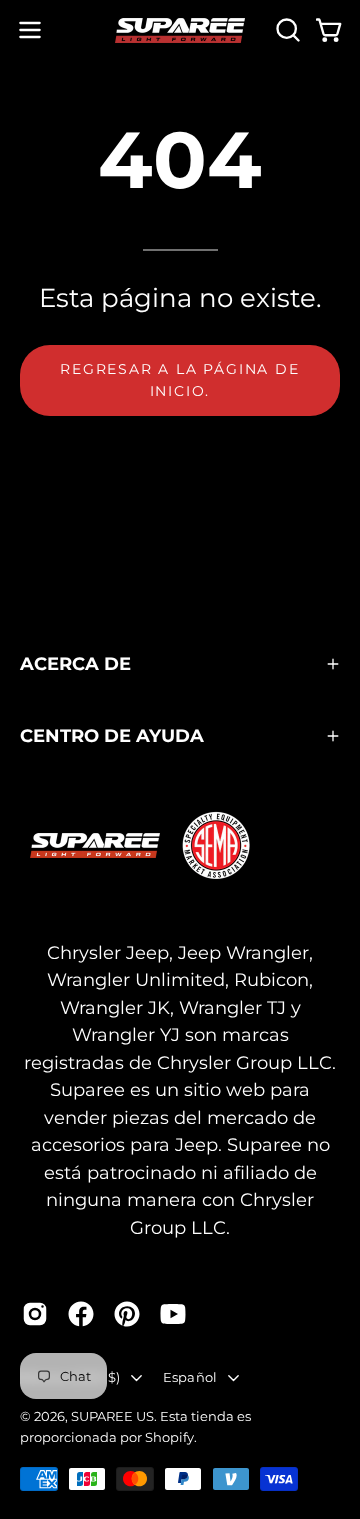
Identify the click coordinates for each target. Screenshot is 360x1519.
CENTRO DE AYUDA (112, 735)
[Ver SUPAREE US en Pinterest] (127, 1314)
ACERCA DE (75, 663)
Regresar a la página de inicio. (179, 380)
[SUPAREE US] (180, 30)
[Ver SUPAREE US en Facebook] (81, 1314)
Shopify (169, 1437)
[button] (286, 30)
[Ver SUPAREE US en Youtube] (173, 1314)
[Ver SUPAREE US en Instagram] (35, 1314)
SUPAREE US (112, 1416)
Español (190, 1377)
